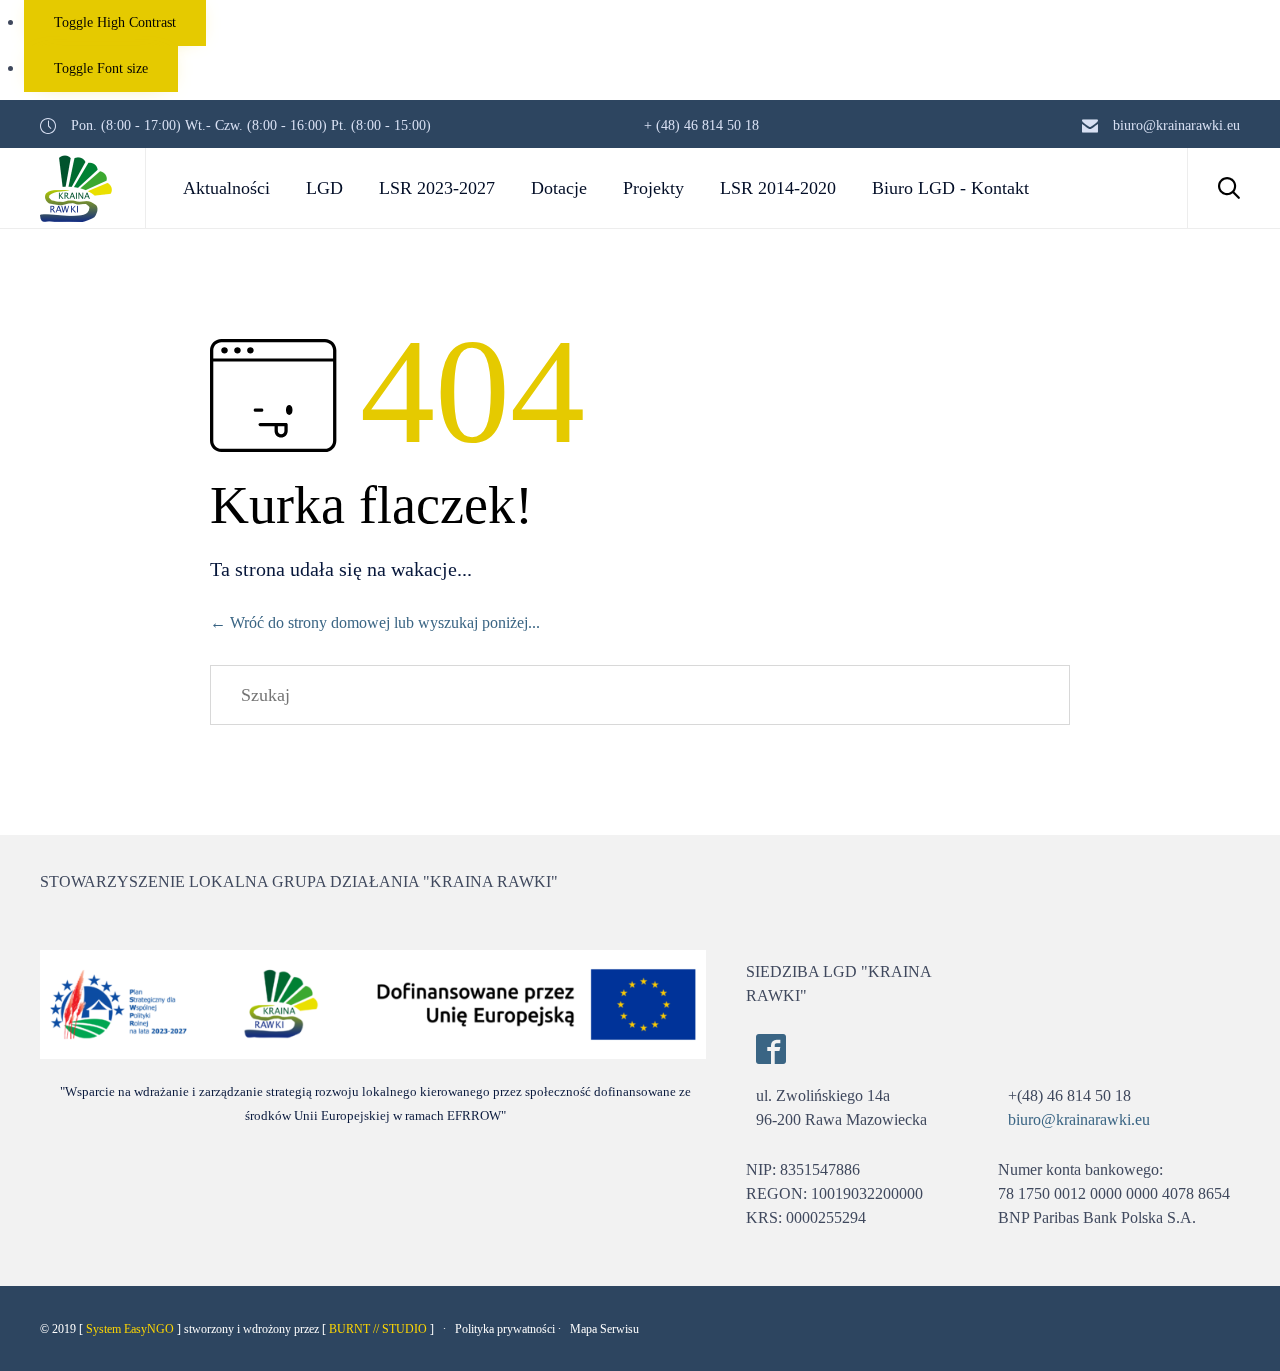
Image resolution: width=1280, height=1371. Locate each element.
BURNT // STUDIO (378, 1329)
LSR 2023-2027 (437, 188)
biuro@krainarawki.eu (1079, 1119)
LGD (324, 188)
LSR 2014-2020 (778, 188)
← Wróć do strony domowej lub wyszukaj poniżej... (375, 622)
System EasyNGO (130, 1329)
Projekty (653, 188)
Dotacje (559, 188)
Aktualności (226, 188)
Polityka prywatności (505, 1329)
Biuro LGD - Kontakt (950, 188)
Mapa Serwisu (604, 1329)
